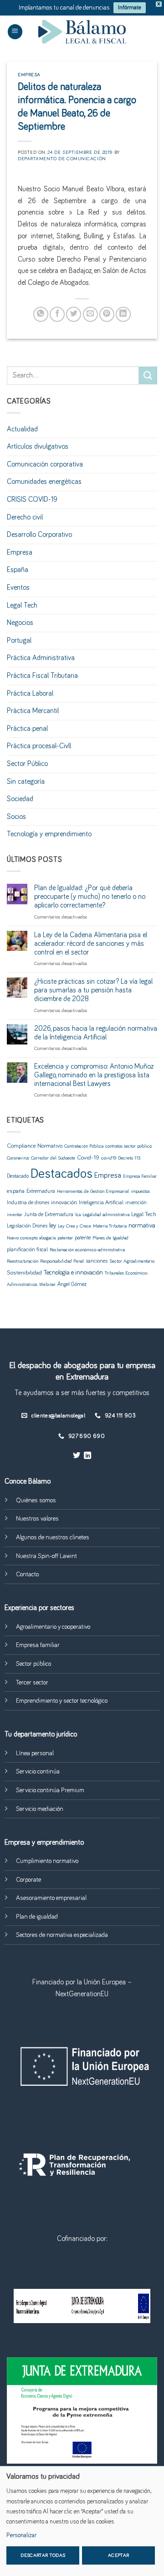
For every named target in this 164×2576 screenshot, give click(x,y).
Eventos (18, 588)
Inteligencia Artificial (101, 1203)
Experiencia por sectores (39, 1608)
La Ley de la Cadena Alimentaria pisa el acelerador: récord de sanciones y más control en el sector (91, 944)
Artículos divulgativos (38, 446)
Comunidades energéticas (44, 482)
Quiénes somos (36, 1500)
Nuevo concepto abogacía (31, 1238)
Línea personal (35, 1753)
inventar (15, 1215)
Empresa (29, 75)
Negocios (20, 623)
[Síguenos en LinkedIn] (87, 1456)
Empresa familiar (38, 1645)
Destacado (18, 1176)
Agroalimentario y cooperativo (53, 1627)
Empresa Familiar (140, 1176)
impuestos (140, 1191)
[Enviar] (148, 375)
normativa (142, 1226)
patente (83, 1238)
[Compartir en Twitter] (74, 314)
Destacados (61, 1174)
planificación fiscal (27, 1250)
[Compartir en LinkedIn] (123, 314)
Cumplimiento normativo (47, 1861)
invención (136, 1203)
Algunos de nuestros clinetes (53, 1537)
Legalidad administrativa (106, 1215)
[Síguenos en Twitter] (77, 1456)
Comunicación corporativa (45, 464)
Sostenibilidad (24, 1273)
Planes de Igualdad (110, 1238)
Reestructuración (23, 1261)
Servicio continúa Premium (50, 1790)
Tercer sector (32, 1683)
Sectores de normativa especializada (62, 1935)
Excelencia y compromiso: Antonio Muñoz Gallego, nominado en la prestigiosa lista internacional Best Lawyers (94, 1075)
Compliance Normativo (35, 1146)
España (18, 570)
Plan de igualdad (37, 1917)
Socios (16, 817)
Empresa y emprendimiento (44, 1842)
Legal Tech (22, 605)
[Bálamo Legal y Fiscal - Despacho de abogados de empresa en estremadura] (82, 32)
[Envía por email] (90, 314)
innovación (64, 1202)
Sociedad (20, 799)
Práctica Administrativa (41, 658)
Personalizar (21, 2535)
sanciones (97, 1261)
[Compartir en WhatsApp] (41, 314)
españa (16, 1191)
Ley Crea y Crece (74, 1226)
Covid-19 (88, 1158)
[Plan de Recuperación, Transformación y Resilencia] (82, 2306)
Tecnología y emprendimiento (49, 834)
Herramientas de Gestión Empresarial (93, 1191)
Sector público (33, 1664)
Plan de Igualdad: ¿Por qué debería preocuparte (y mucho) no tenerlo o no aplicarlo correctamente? (90, 897)
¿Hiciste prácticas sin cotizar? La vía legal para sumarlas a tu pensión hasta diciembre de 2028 (93, 990)
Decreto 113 (129, 1158)
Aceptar (118, 2555)
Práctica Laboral (30, 693)
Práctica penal (27, 729)
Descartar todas (43, 2555)
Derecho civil (25, 517)
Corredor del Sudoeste (53, 1158)
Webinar (47, 1285)
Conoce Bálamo (28, 1481)
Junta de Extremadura (49, 1215)
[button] (15, 32)
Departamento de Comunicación (62, 159)
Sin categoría (26, 782)
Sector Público (27, 764)
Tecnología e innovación (73, 1273)
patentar (65, 1238)
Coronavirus (18, 1158)
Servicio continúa (38, 1772)
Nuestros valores (37, 1519)
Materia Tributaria (110, 1226)
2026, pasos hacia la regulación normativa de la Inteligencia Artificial (96, 1033)
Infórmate (130, 8)
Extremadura (41, 1191)
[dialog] (82, 2521)
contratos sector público (128, 1146)
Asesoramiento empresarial (51, 1898)
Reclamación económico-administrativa (87, 1250)
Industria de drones (28, 1203)
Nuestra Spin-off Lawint (46, 1556)
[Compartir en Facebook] (57, 314)
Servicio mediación (40, 1809)
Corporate (28, 1880)
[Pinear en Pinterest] (107, 314)
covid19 (109, 1158)
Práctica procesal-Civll (39, 746)
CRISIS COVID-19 (32, 499)
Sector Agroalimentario (132, 1261)
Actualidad (22, 429)
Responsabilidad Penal (62, 1261)
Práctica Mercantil (33, 711)
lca (78, 1215)
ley (53, 1226)
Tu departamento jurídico (41, 1734)
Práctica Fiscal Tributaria (42, 676)
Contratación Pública (84, 1146)
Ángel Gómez (72, 1284)
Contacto (27, 1574)
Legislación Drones (27, 1226)
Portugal (19, 640)
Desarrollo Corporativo (39, 535)
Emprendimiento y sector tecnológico (62, 1701)
